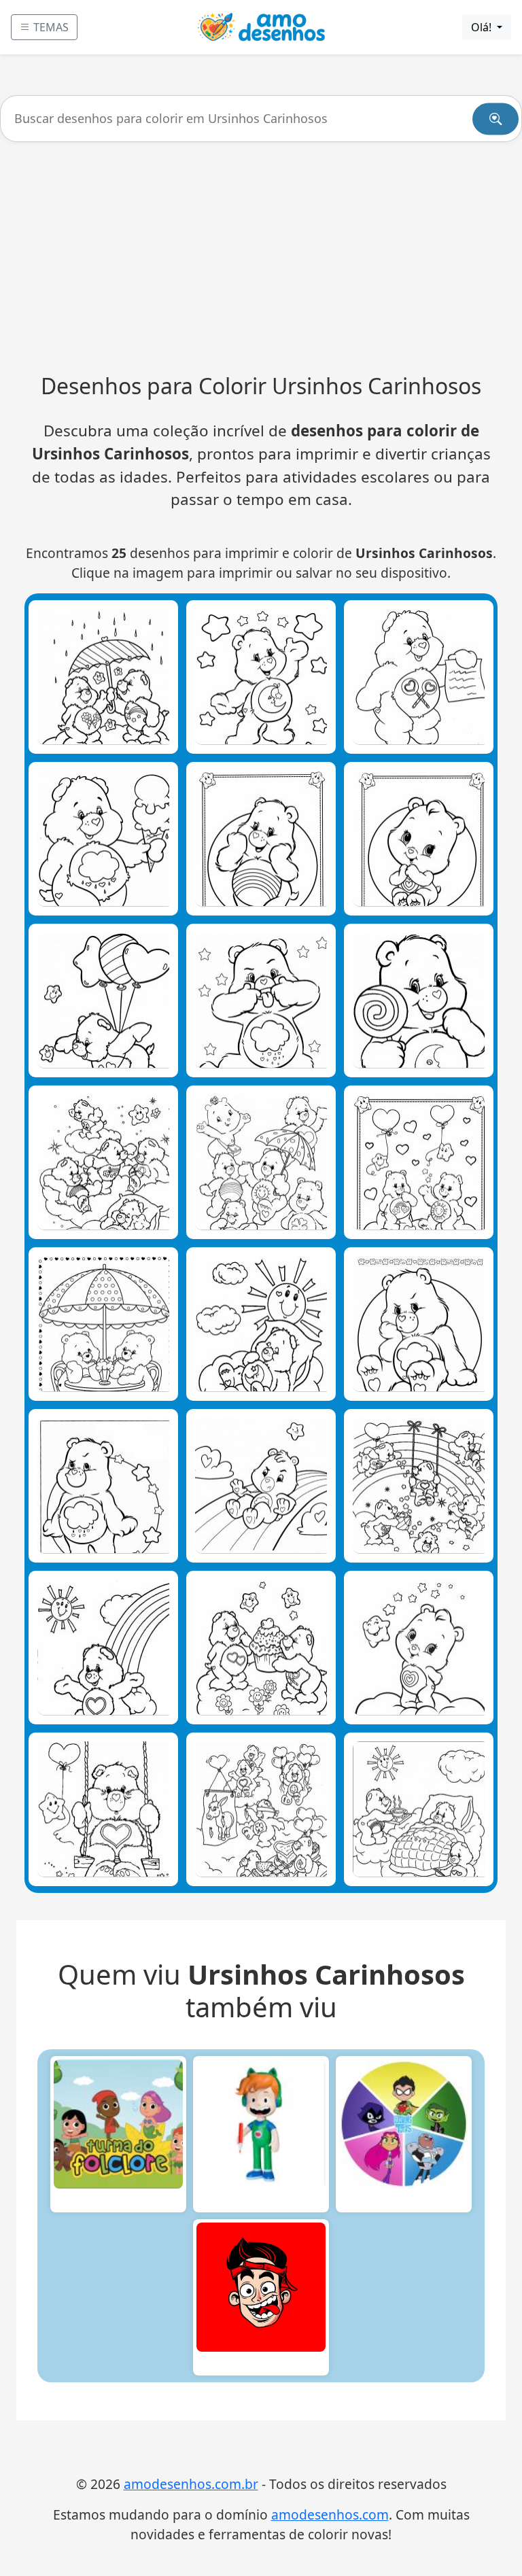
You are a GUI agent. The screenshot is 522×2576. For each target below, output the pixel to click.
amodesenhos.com (330, 2514)
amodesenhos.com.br (191, 2484)
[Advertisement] (261, 258)
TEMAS (50, 27)
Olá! (483, 27)
